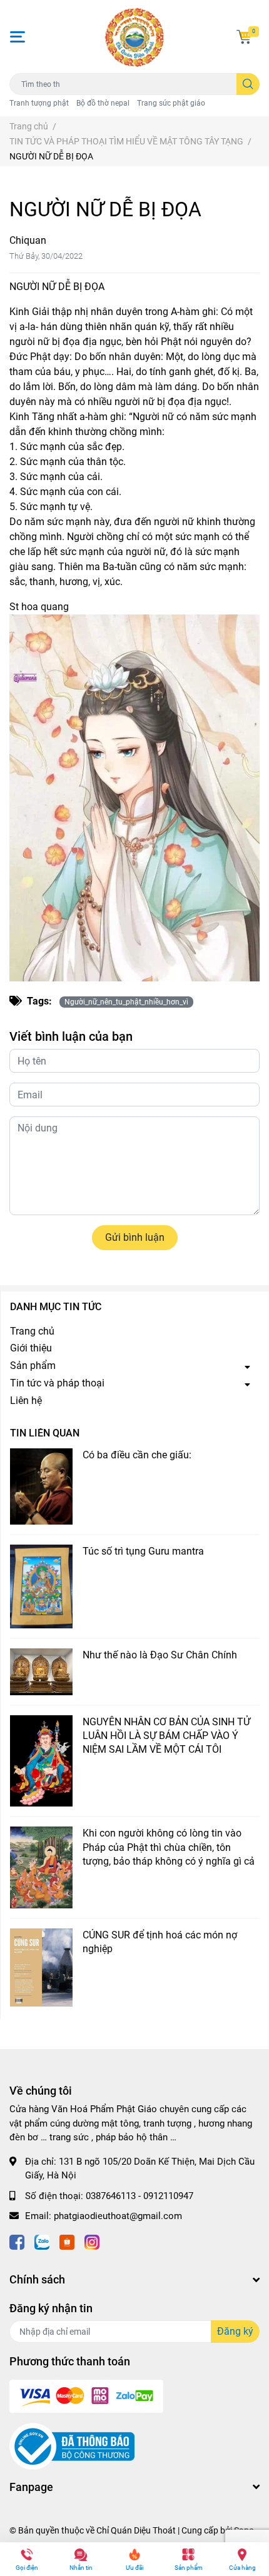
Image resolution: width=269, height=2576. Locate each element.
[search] (248, 84)
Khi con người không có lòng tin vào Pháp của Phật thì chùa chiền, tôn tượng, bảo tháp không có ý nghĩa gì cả (169, 1847)
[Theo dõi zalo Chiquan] (42, 2241)
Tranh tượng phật (39, 103)
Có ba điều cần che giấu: (137, 1455)
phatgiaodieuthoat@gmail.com (118, 2216)
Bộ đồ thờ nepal (103, 103)
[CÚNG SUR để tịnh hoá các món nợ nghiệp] (41, 1967)
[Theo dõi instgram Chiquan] (92, 2241)
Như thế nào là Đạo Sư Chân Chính (160, 1655)
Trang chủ (32, 1331)
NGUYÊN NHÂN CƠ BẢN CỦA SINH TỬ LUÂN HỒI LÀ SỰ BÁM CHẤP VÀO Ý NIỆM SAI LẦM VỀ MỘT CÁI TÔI (166, 1736)
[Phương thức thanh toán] (86, 2395)
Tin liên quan (45, 1433)
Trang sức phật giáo (171, 103)
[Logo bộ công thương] (72, 2446)
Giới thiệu (31, 1348)
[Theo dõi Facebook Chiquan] (17, 2241)
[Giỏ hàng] (244, 37)
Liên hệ (26, 1401)
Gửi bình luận (135, 1237)
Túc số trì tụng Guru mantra (143, 1551)
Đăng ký (235, 2331)
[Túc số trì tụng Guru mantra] (41, 1586)
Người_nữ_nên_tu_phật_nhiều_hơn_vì (126, 1002)
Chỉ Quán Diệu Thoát (136, 2530)
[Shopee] (67, 2241)
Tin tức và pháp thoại (57, 1383)
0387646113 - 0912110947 (140, 2196)
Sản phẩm (33, 1366)
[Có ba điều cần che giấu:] (41, 1487)
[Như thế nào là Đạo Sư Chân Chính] (41, 1672)
